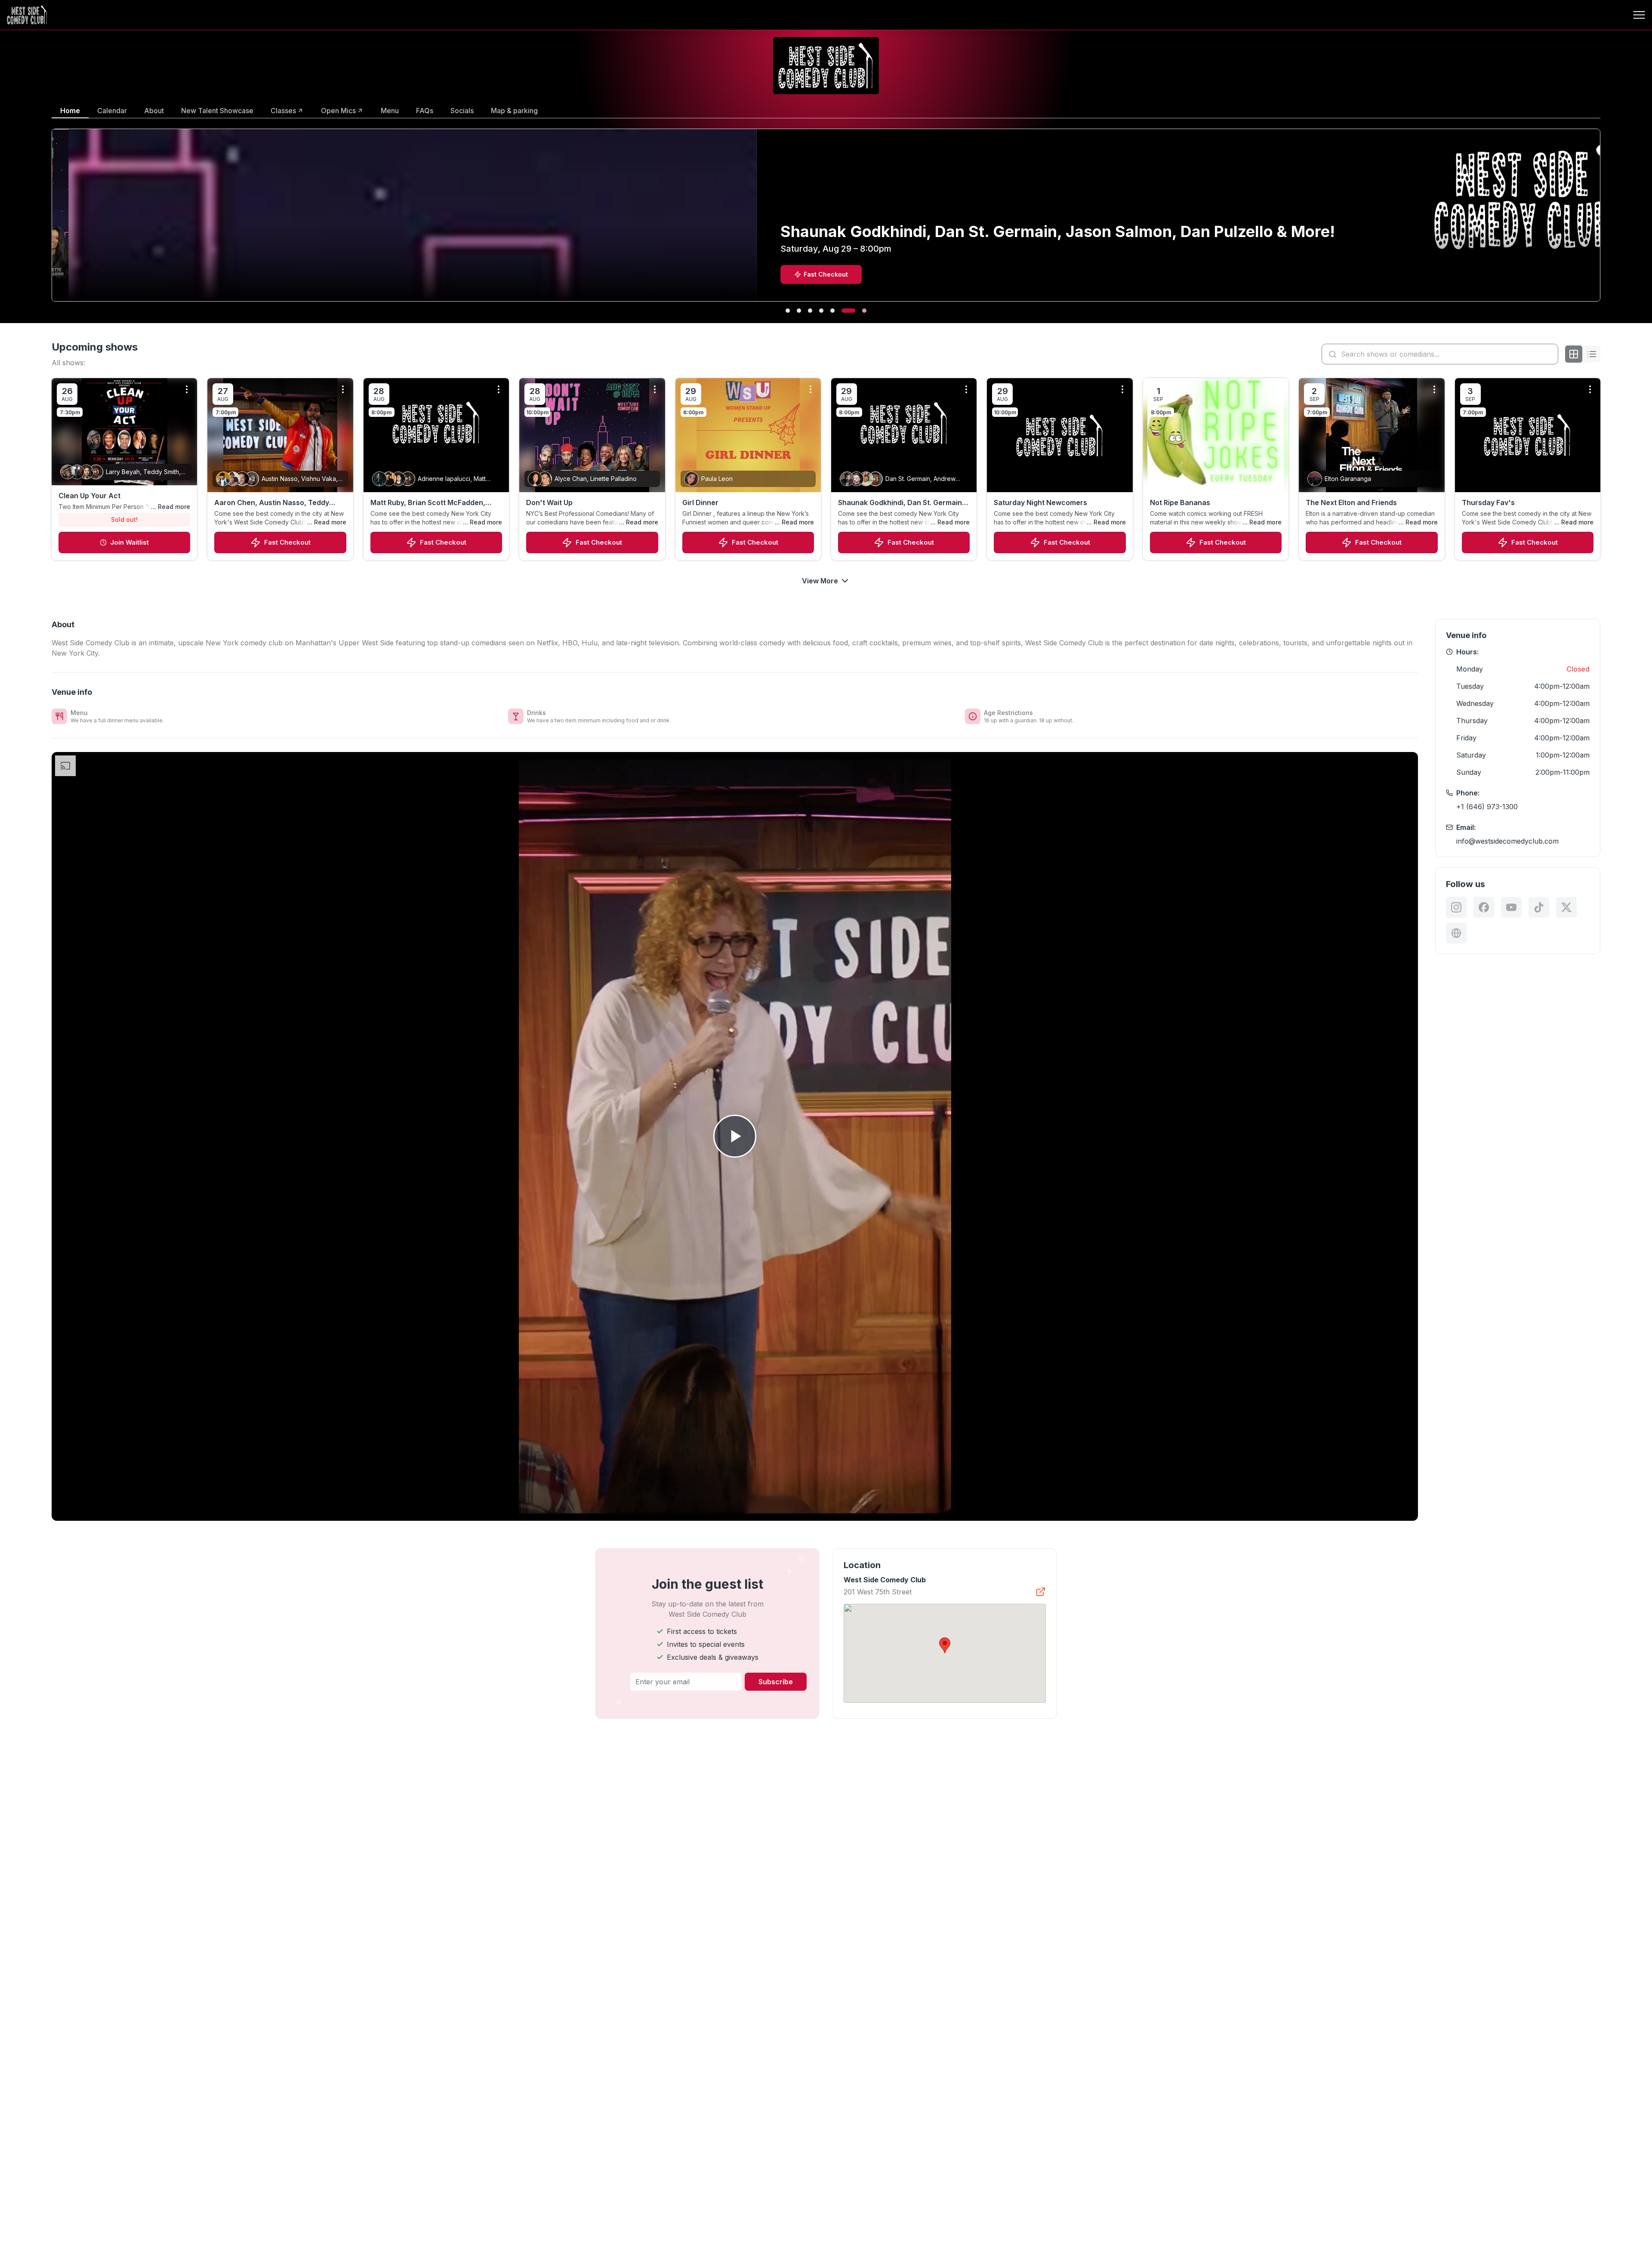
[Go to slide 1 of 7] (792, 311)
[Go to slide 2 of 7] (808, 311)
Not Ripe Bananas (1180, 502)
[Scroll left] (50, 221)
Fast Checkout (287, 542)
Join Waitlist (129, 542)
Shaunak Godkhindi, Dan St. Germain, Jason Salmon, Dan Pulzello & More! (901, 503)
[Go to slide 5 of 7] (842, 311)
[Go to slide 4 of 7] (831, 311)
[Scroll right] (1602, 221)
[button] (945, 1645)
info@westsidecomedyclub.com (1507, 841)
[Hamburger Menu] (1639, 15)
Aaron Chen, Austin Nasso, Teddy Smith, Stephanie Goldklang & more (274, 503)
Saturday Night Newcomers (1040, 502)
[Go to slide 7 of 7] (864, 311)
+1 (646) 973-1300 (1487, 807)
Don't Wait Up (549, 502)
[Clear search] (1550, 354)
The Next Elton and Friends (1351, 502)
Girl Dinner (700, 502)
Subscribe (776, 1682)
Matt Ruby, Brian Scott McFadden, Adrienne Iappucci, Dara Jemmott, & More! (432, 503)
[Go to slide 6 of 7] (853, 311)
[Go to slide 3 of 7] (820, 311)
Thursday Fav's (1488, 502)
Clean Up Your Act (89, 496)
